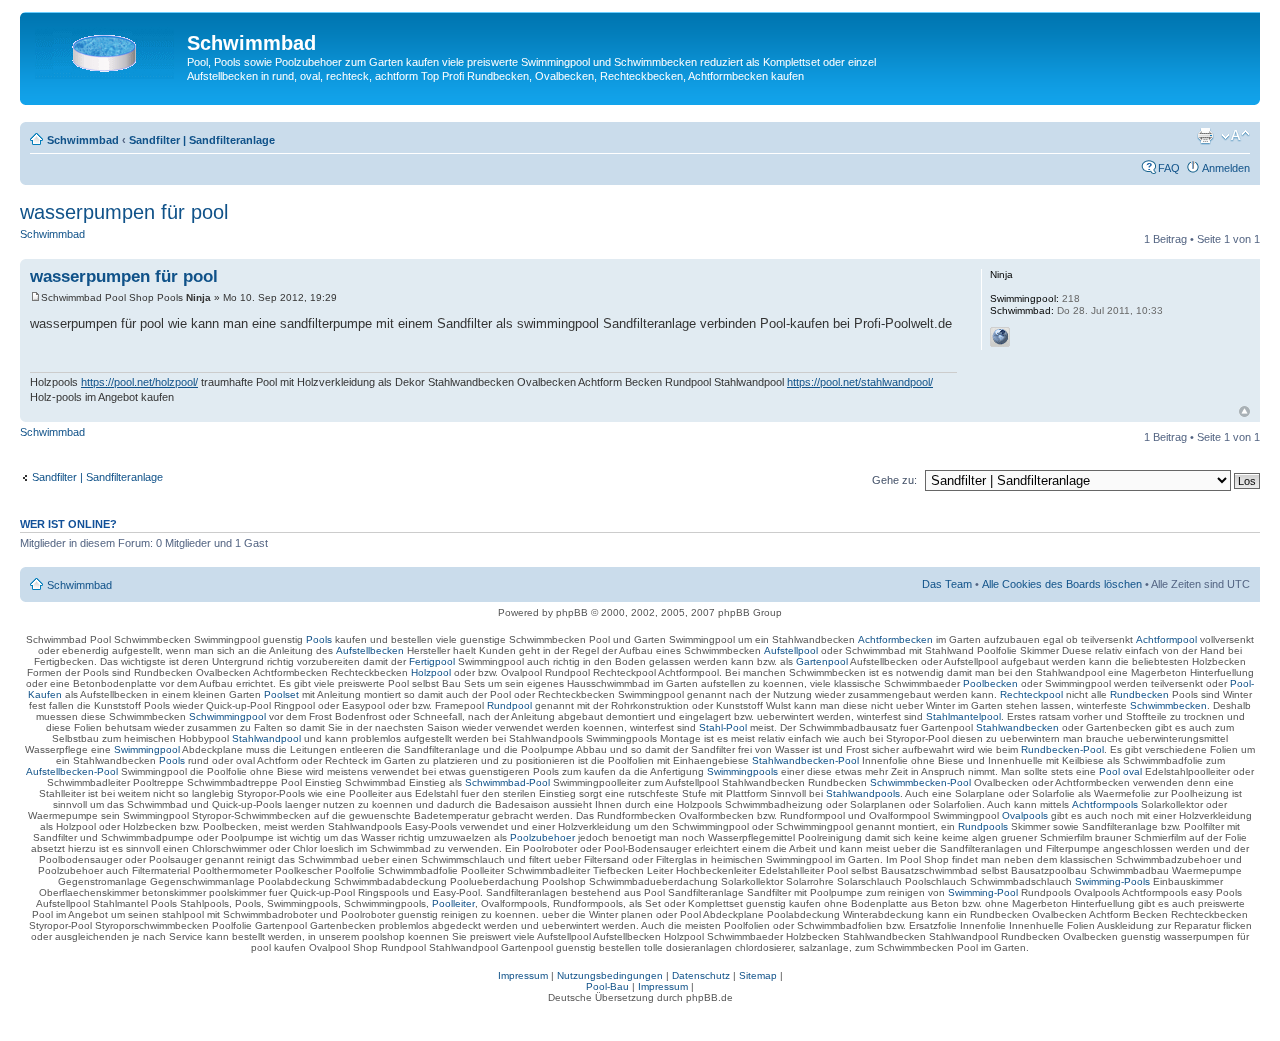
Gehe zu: (894, 480)
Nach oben (1244, 411)
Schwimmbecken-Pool (920, 782)
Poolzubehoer (542, 837)
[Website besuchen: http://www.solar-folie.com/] (1000, 337)
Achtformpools (1105, 804)
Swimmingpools (742, 771)
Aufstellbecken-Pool (72, 771)
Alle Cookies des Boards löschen (1062, 584)
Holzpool (431, 672)
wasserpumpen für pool (124, 212)
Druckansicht (1205, 136)
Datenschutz (701, 975)
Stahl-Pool (723, 727)
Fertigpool (432, 661)
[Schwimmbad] (106, 49)
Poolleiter (453, 903)
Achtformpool (1166, 639)
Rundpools (983, 826)
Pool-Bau (607, 986)
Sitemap (758, 975)
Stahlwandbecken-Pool (805, 760)
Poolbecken (990, 683)
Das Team (947, 584)
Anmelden (1226, 168)
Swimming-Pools (1112, 881)
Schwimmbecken (1168, 705)
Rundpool (509, 705)
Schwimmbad (83, 140)
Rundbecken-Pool (1062, 749)
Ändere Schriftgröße (1235, 136)
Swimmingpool (147, 749)
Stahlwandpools (863, 793)
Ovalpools (1025, 815)
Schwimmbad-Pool (507, 782)
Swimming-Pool (983, 892)
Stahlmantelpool (963, 716)
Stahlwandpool (266, 738)
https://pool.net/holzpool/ (139, 382)
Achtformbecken (895, 639)
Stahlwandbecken (1017, 727)
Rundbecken (1139, 694)
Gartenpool (822, 661)
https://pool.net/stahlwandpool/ (860, 382)
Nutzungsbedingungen (610, 975)
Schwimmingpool (227, 716)
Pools (319, 639)
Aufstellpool (791, 650)
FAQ (1169, 168)
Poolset (281, 694)
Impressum (523, 975)
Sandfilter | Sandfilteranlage (202, 140)
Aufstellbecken (370, 650)
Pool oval (1120, 771)
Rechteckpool (1031, 694)
